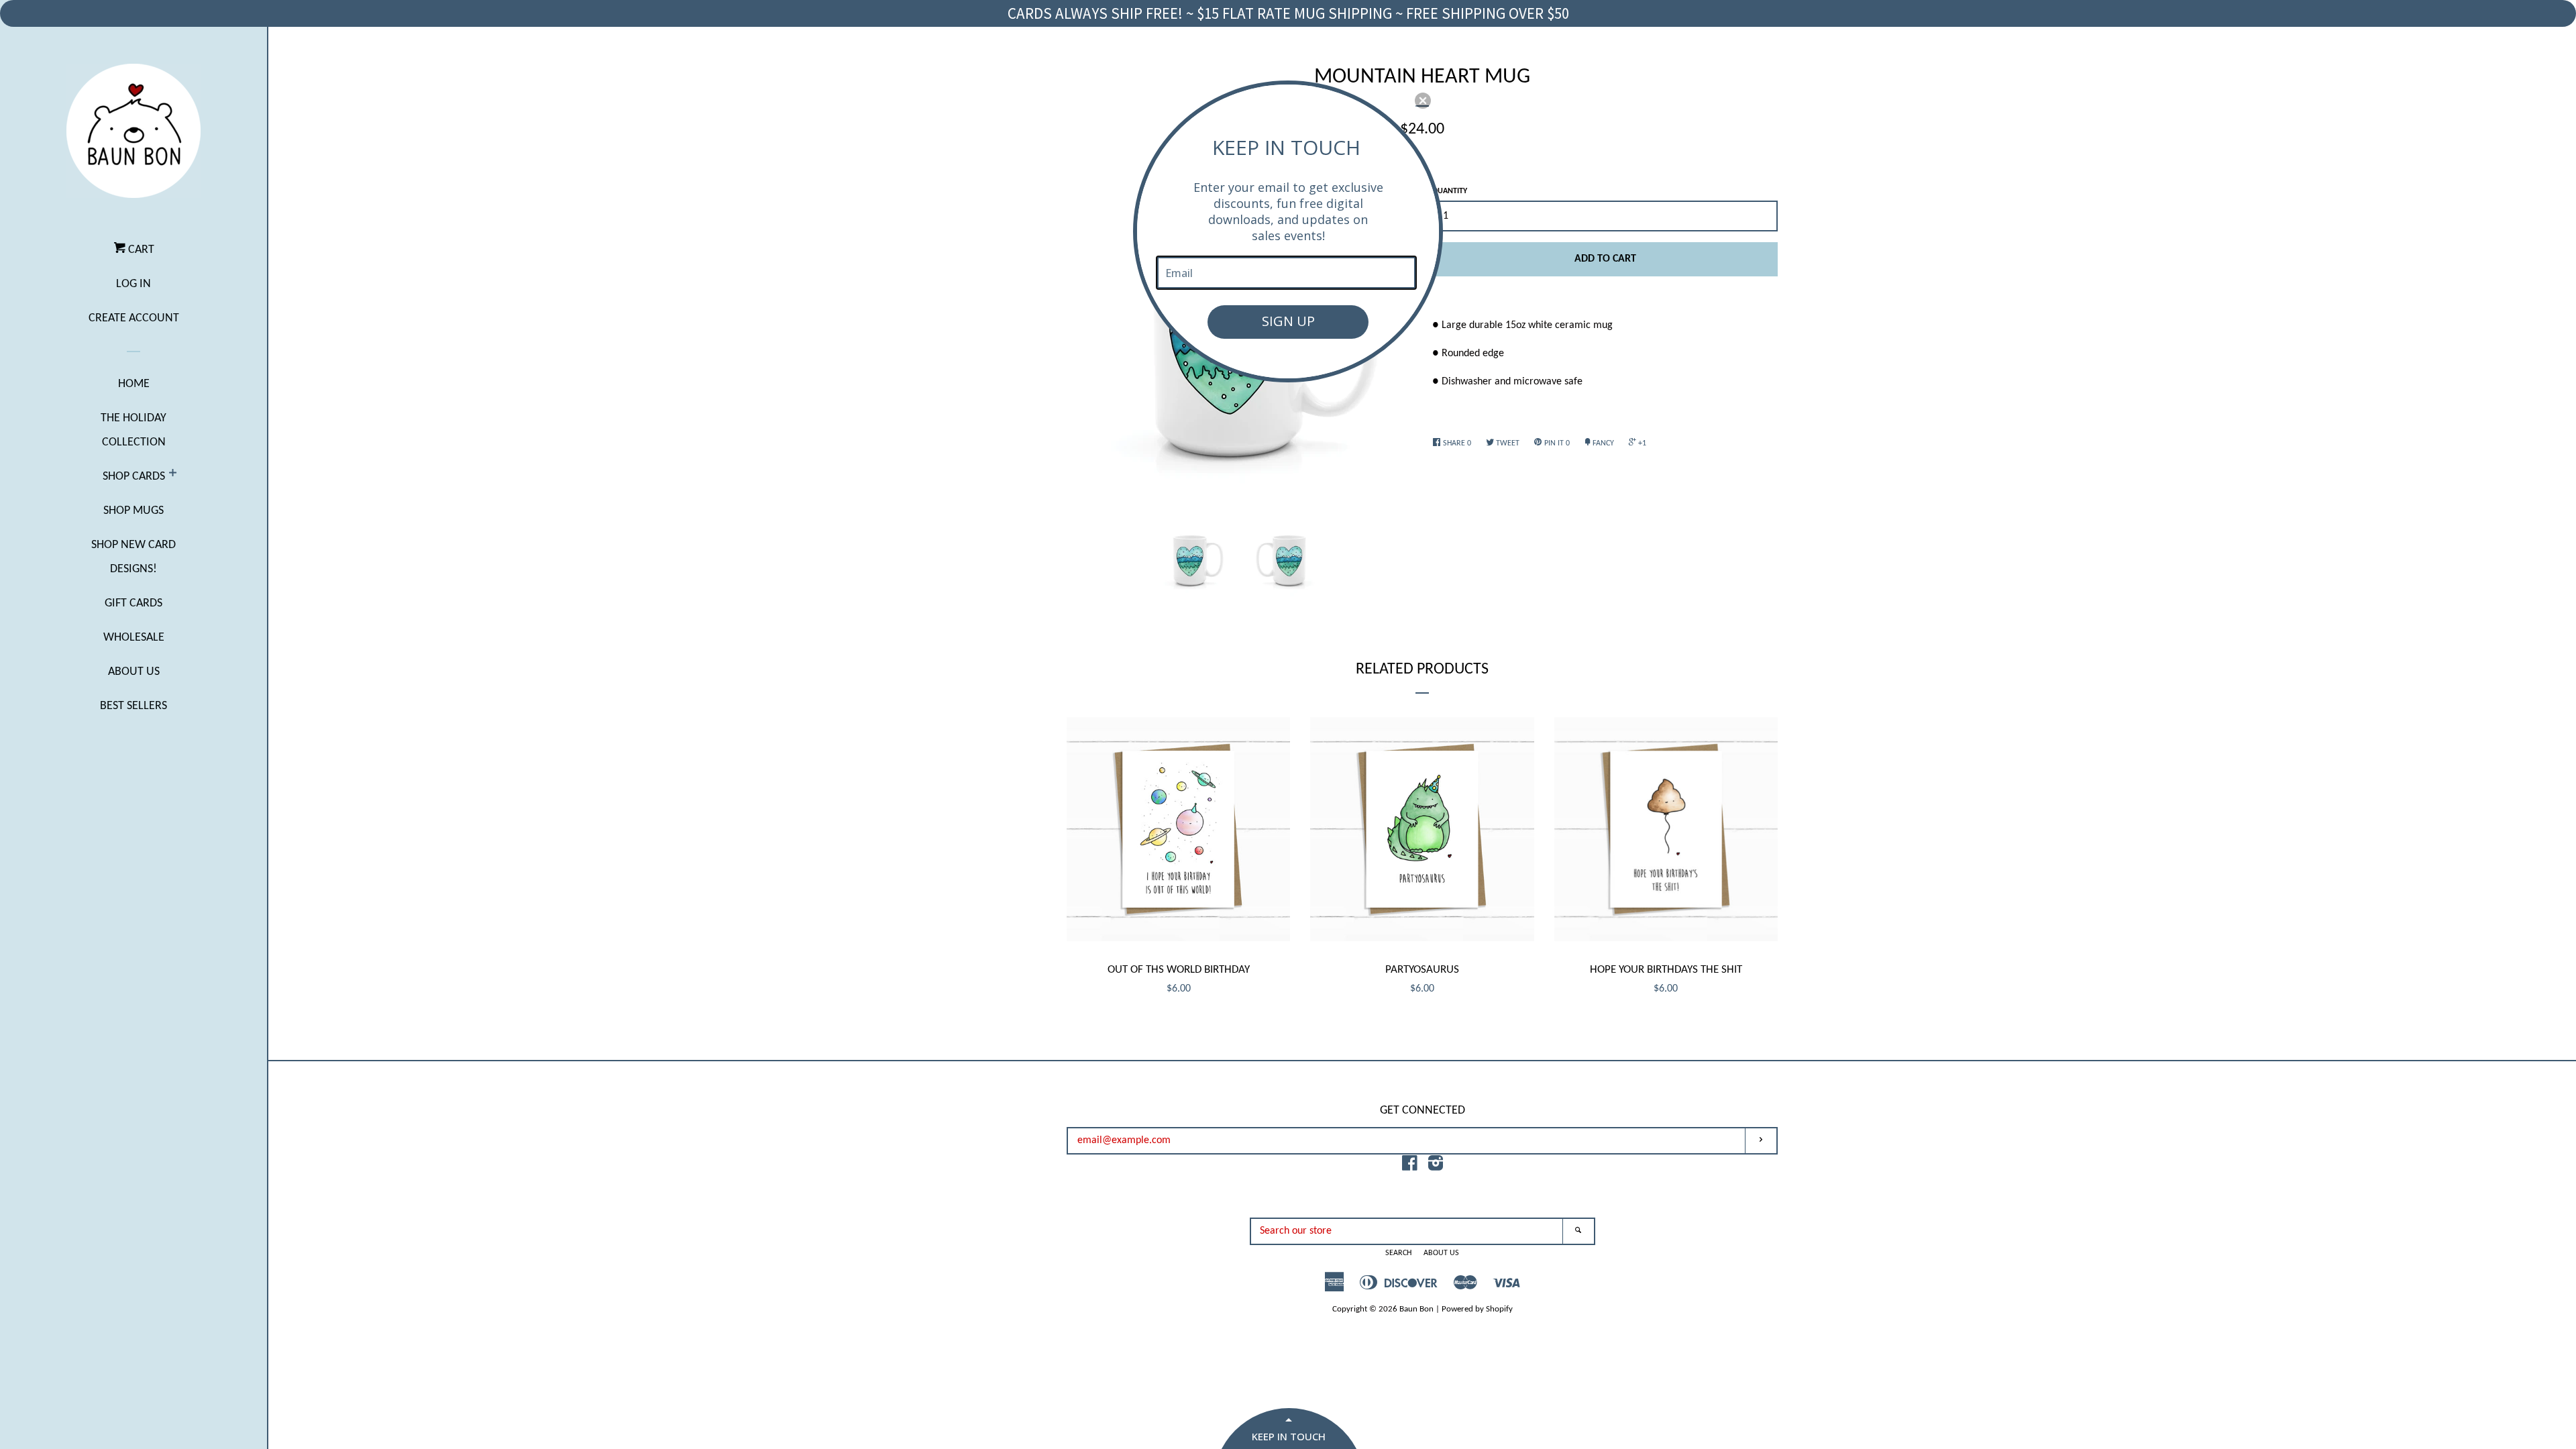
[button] (1423, 101)
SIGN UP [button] (1288, 321)
